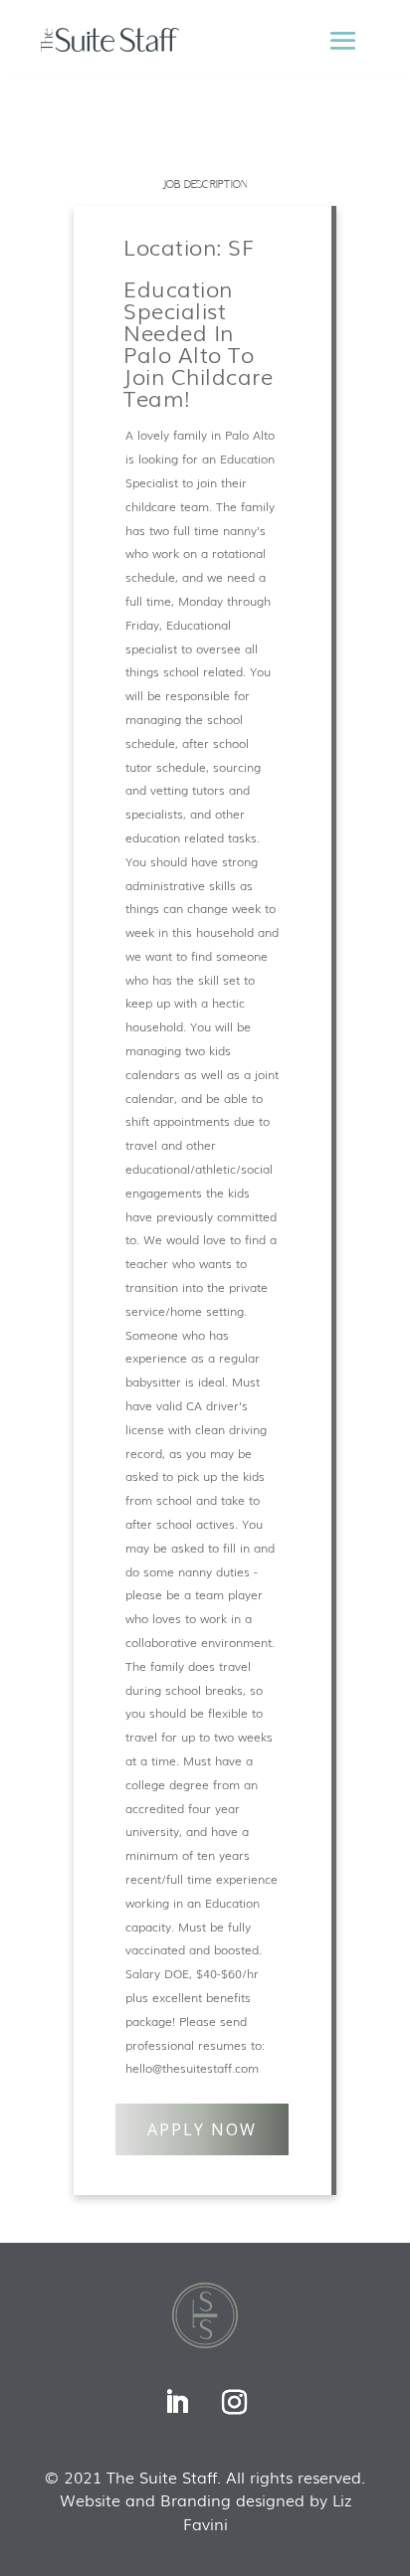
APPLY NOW (202, 2129)
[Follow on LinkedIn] (176, 2403)
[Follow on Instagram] (234, 2403)
